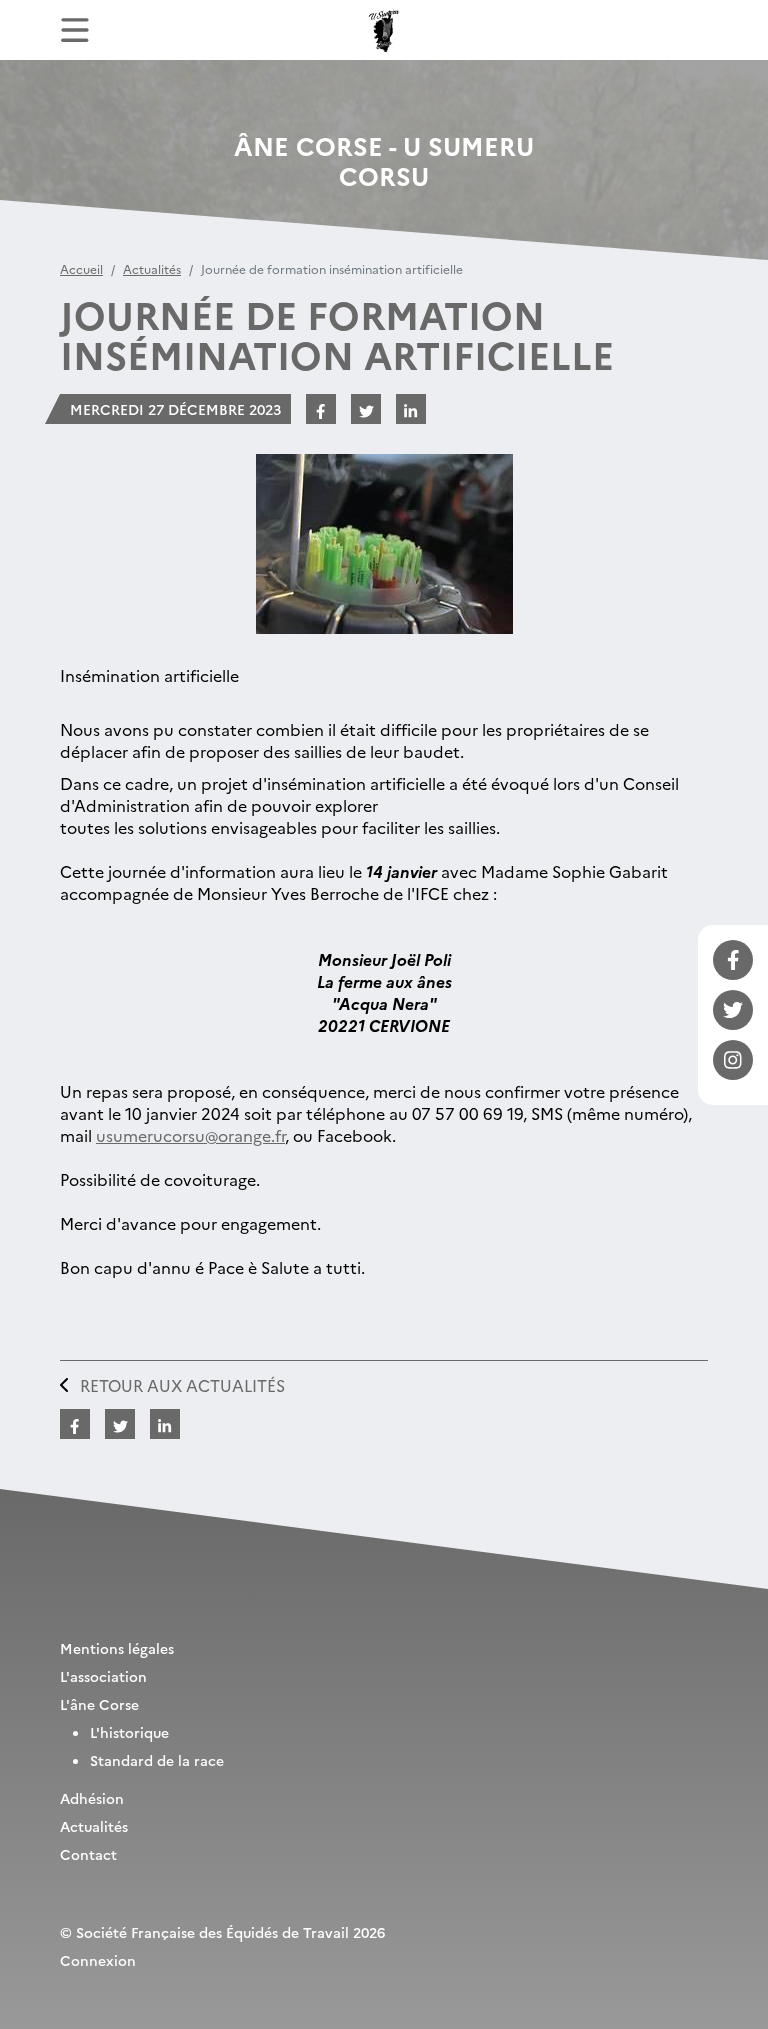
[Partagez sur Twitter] (366, 409)
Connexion (98, 1960)
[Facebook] (733, 960)
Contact (88, 1854)
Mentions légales (117, 1648)
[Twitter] (733, 1010)
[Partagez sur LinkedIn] (411, 409)
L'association (103, 1676)
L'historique (129, 1732)
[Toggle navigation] (75, 30)
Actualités (152, 268)
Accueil (81, 268)
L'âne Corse (99, 1704)
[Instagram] (733, 1060)
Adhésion (92, 1798)
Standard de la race (157, 1760)
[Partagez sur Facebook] (321, 409)
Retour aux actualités (182, 1385)
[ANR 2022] (384, 30)
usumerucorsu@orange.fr (190, 1135)
